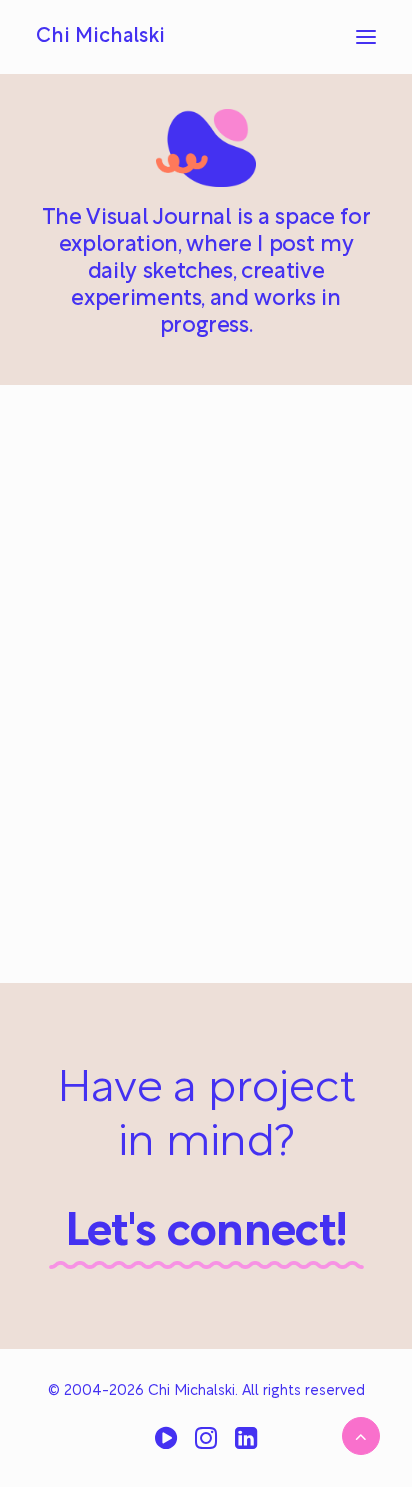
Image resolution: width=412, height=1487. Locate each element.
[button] (366, 37)
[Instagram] (206, 1445)
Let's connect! (206, 1233)
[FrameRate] (166, 1445)
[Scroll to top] (361, 1436)
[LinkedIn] (246, 1445)
